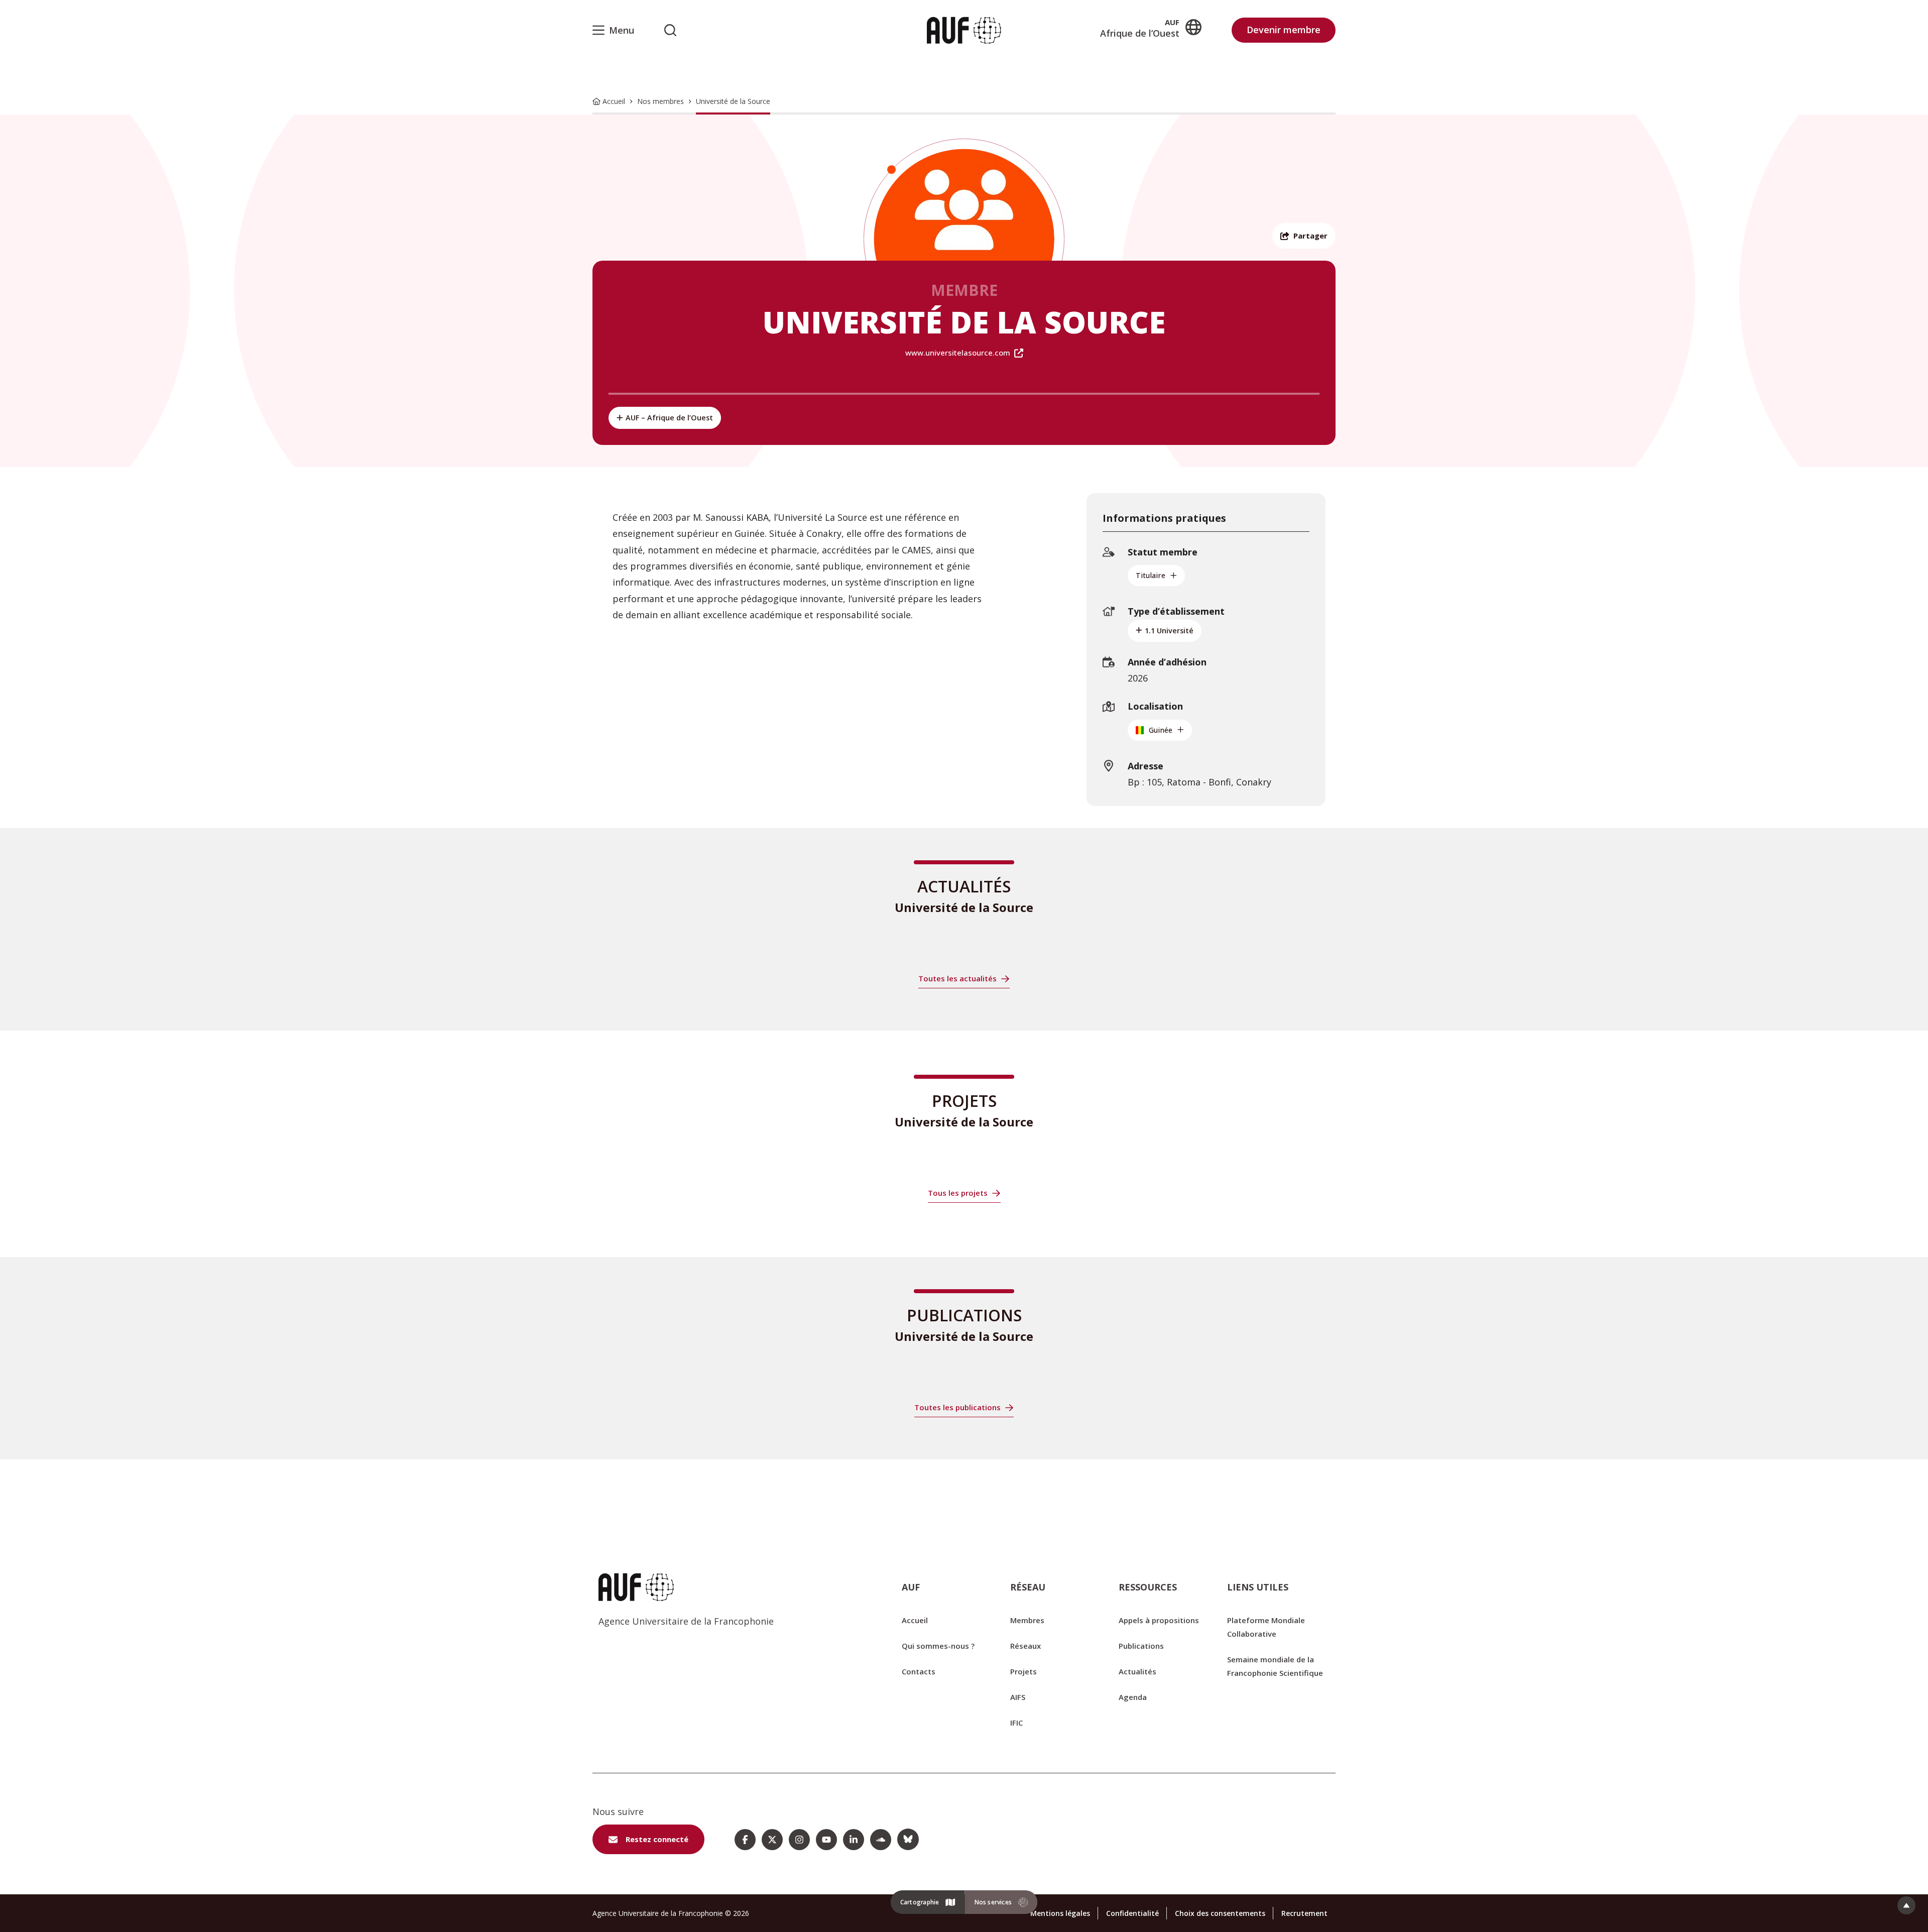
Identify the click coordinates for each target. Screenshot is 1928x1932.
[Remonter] (1906, 1905)
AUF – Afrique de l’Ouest (669, 418)
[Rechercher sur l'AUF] (670, 30)
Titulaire (1151, 575)
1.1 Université (1169, 631)
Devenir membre (1284, 30)
